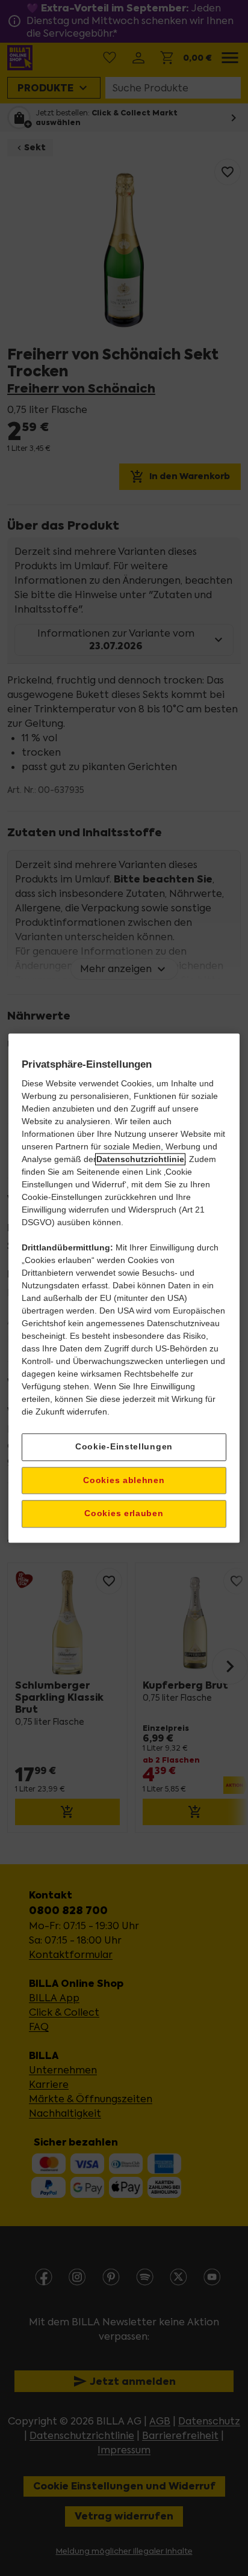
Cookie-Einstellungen (124, 1446)
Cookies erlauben (124, 1514)
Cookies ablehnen (124, 1480)
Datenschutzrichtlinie (140, 1159)
